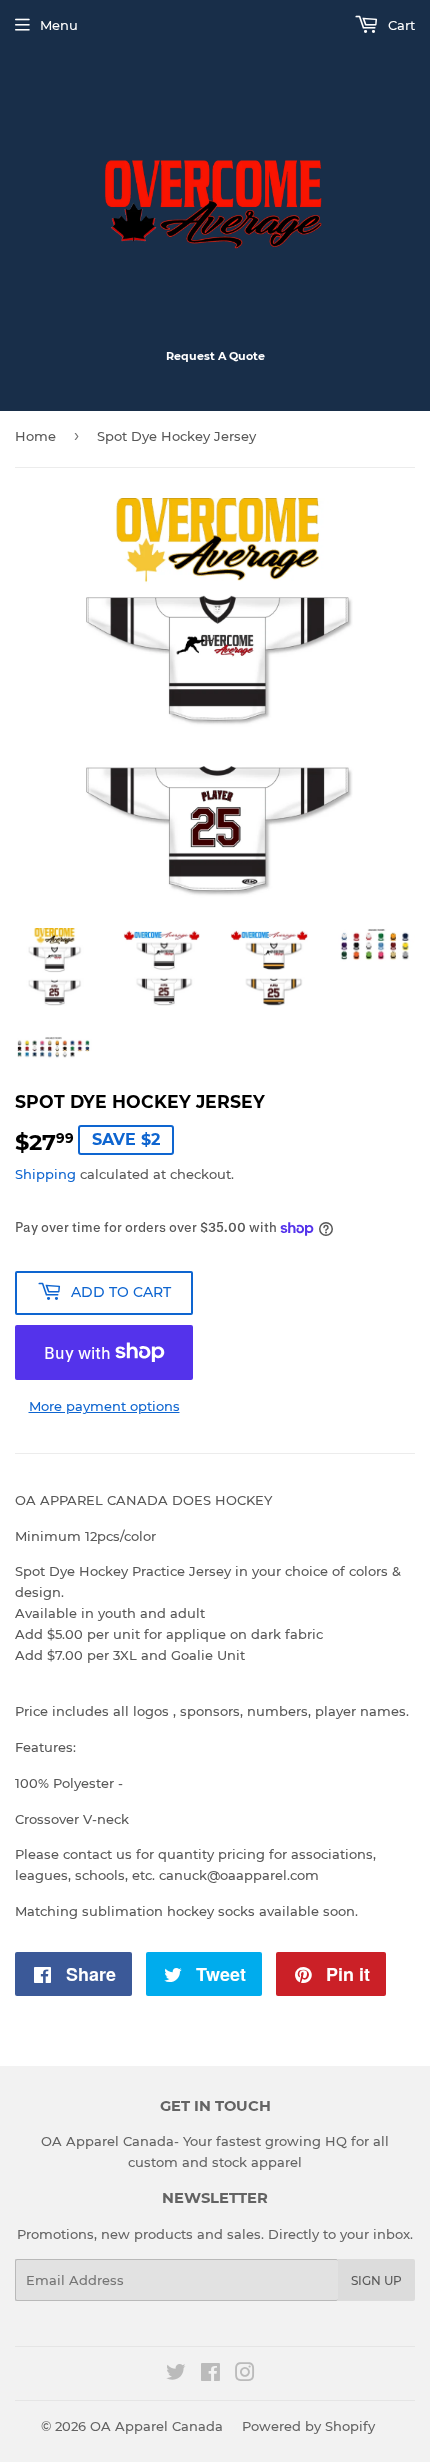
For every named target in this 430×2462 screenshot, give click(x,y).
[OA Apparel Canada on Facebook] (210, 2375)
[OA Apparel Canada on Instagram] (245, 2375)
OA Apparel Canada (156, 2426)
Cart (399, 25)
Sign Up (376, 2280)
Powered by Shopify (308, 2426)
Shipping (45, 1174)
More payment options (104, 1406)
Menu (59, 25)
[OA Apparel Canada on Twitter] (176, 2375)
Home (35, 436)
